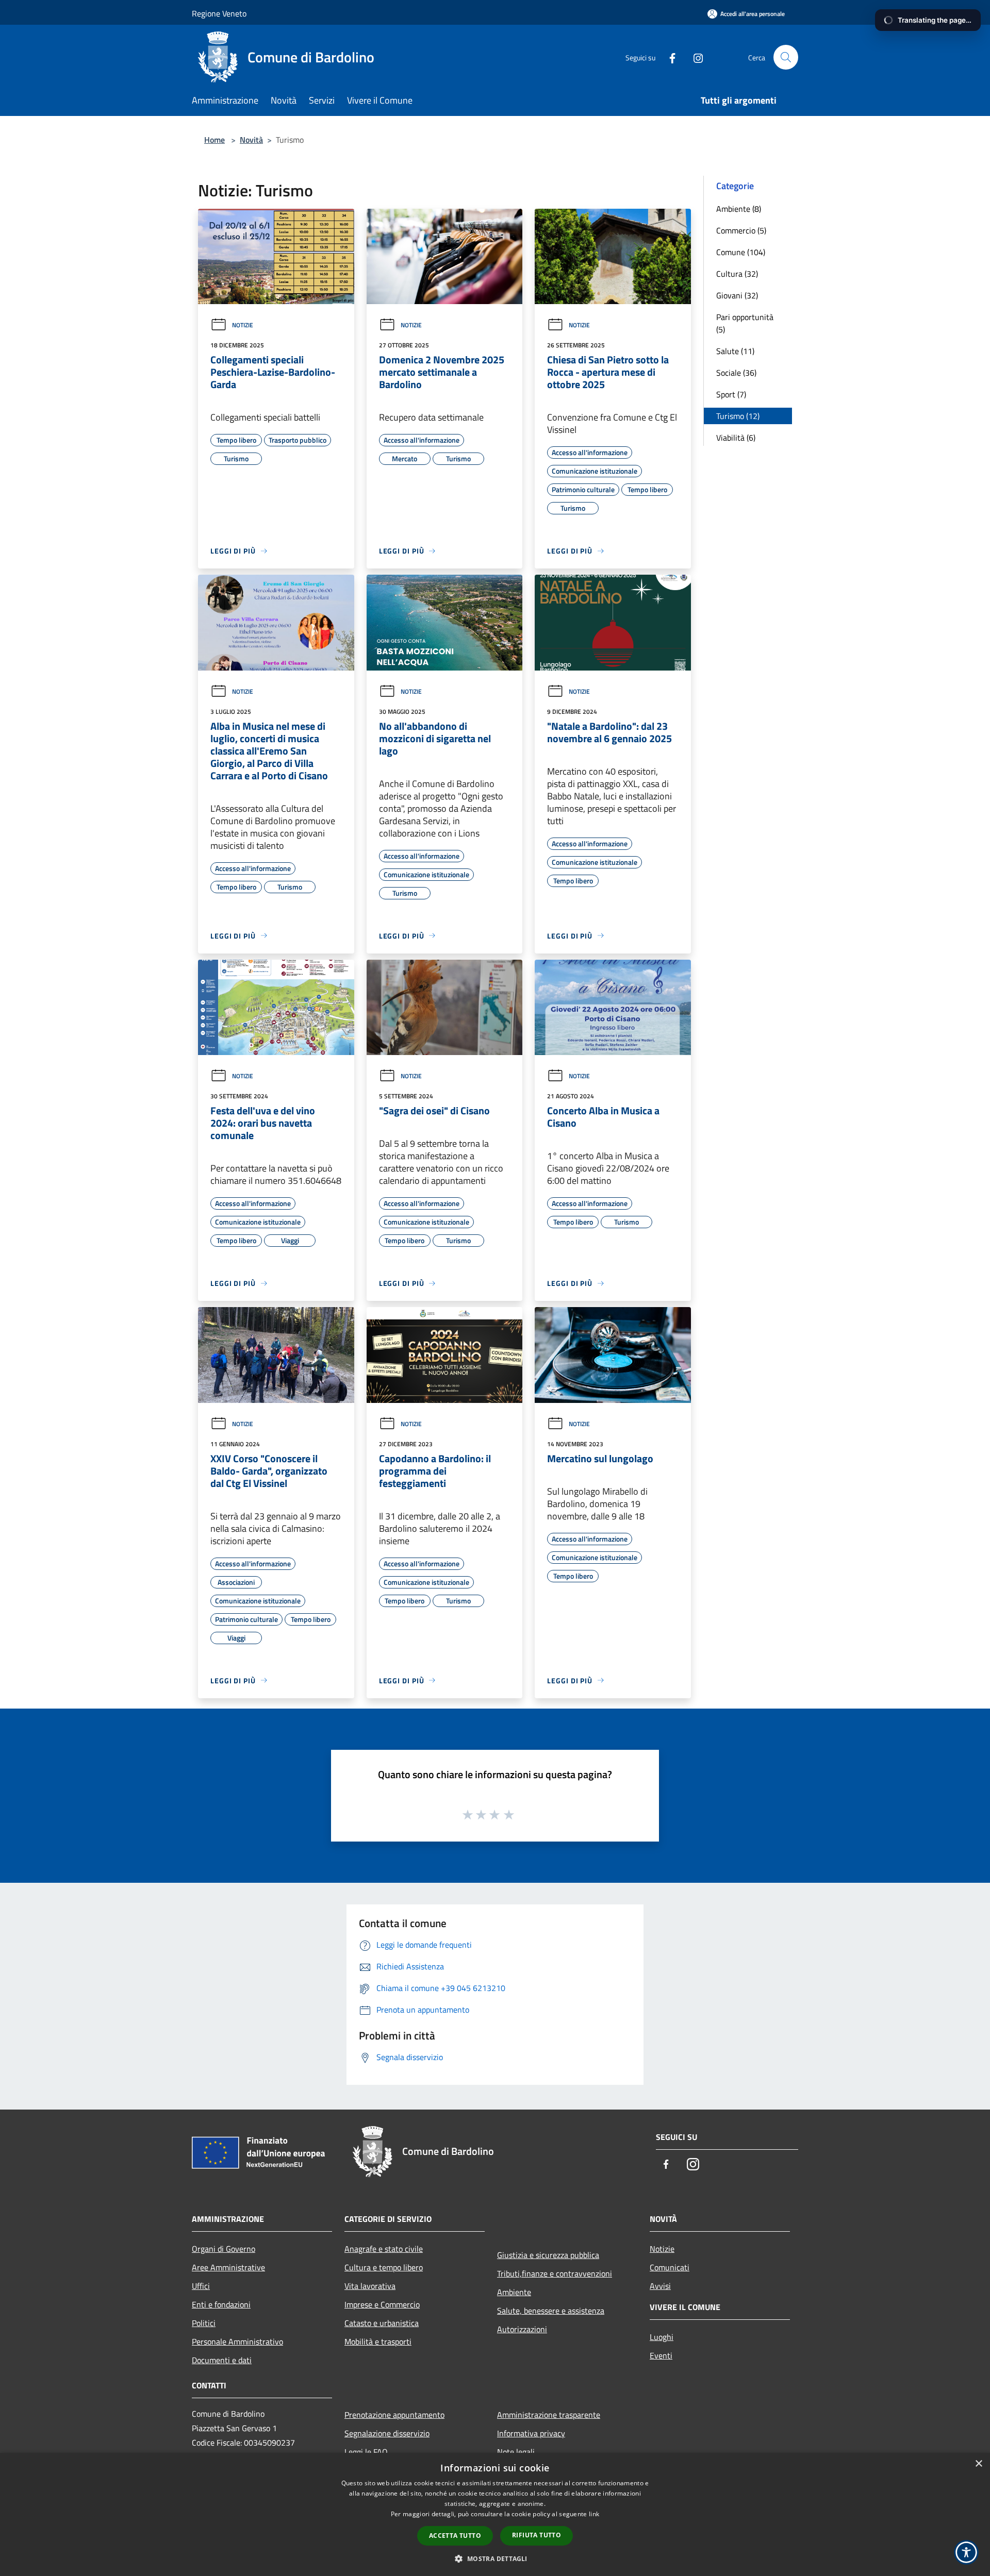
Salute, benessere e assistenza (551, 2311)
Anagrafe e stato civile (384, 2249)
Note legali (516, 2452)
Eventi (661, 2355)
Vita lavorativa (370, 2286)
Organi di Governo (224, 2249)
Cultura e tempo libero (384, 2267)
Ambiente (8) (739, 209)
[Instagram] (694, 57)
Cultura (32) (737, 274)
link (594, 2514)
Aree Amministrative (228, 2267)
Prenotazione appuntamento (394, 2415)
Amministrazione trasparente (549, 2415)
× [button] (978, 2464)
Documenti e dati (222, 2360)
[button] (495, 2558)
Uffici (201, 2286)
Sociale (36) (736, 373)
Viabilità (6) (736, 438)
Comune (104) (741, 252)
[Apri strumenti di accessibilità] (966, 2552)
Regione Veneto (219, 13)
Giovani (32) (737, 295)
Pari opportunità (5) (745, 323)
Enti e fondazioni (221, 2304)
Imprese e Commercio (382, 2304)
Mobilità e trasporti (378, 2341)
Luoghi (662, 2337)
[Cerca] (786, 57)
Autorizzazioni (522, 2329)
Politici (204, 2323)
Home (214, 140)
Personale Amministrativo (237, 2341)
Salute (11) (735, 351)
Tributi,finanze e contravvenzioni (555, 2273)
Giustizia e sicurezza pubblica (548, 2255)
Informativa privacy (531, 2433)
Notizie (243, 325)
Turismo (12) (738, 416)
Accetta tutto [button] (455, 2536)
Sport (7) (731, 394)
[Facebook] (668, 57)
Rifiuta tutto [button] (537, 2535)
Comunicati (670, 2267)
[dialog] (495, 2514)
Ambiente (514, 2292)
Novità (251, 140)
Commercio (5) (741, 230)
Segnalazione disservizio (387, 2433)
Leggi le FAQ (366, 2452)
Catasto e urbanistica (382, 2323)
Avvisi (660, 2286)
